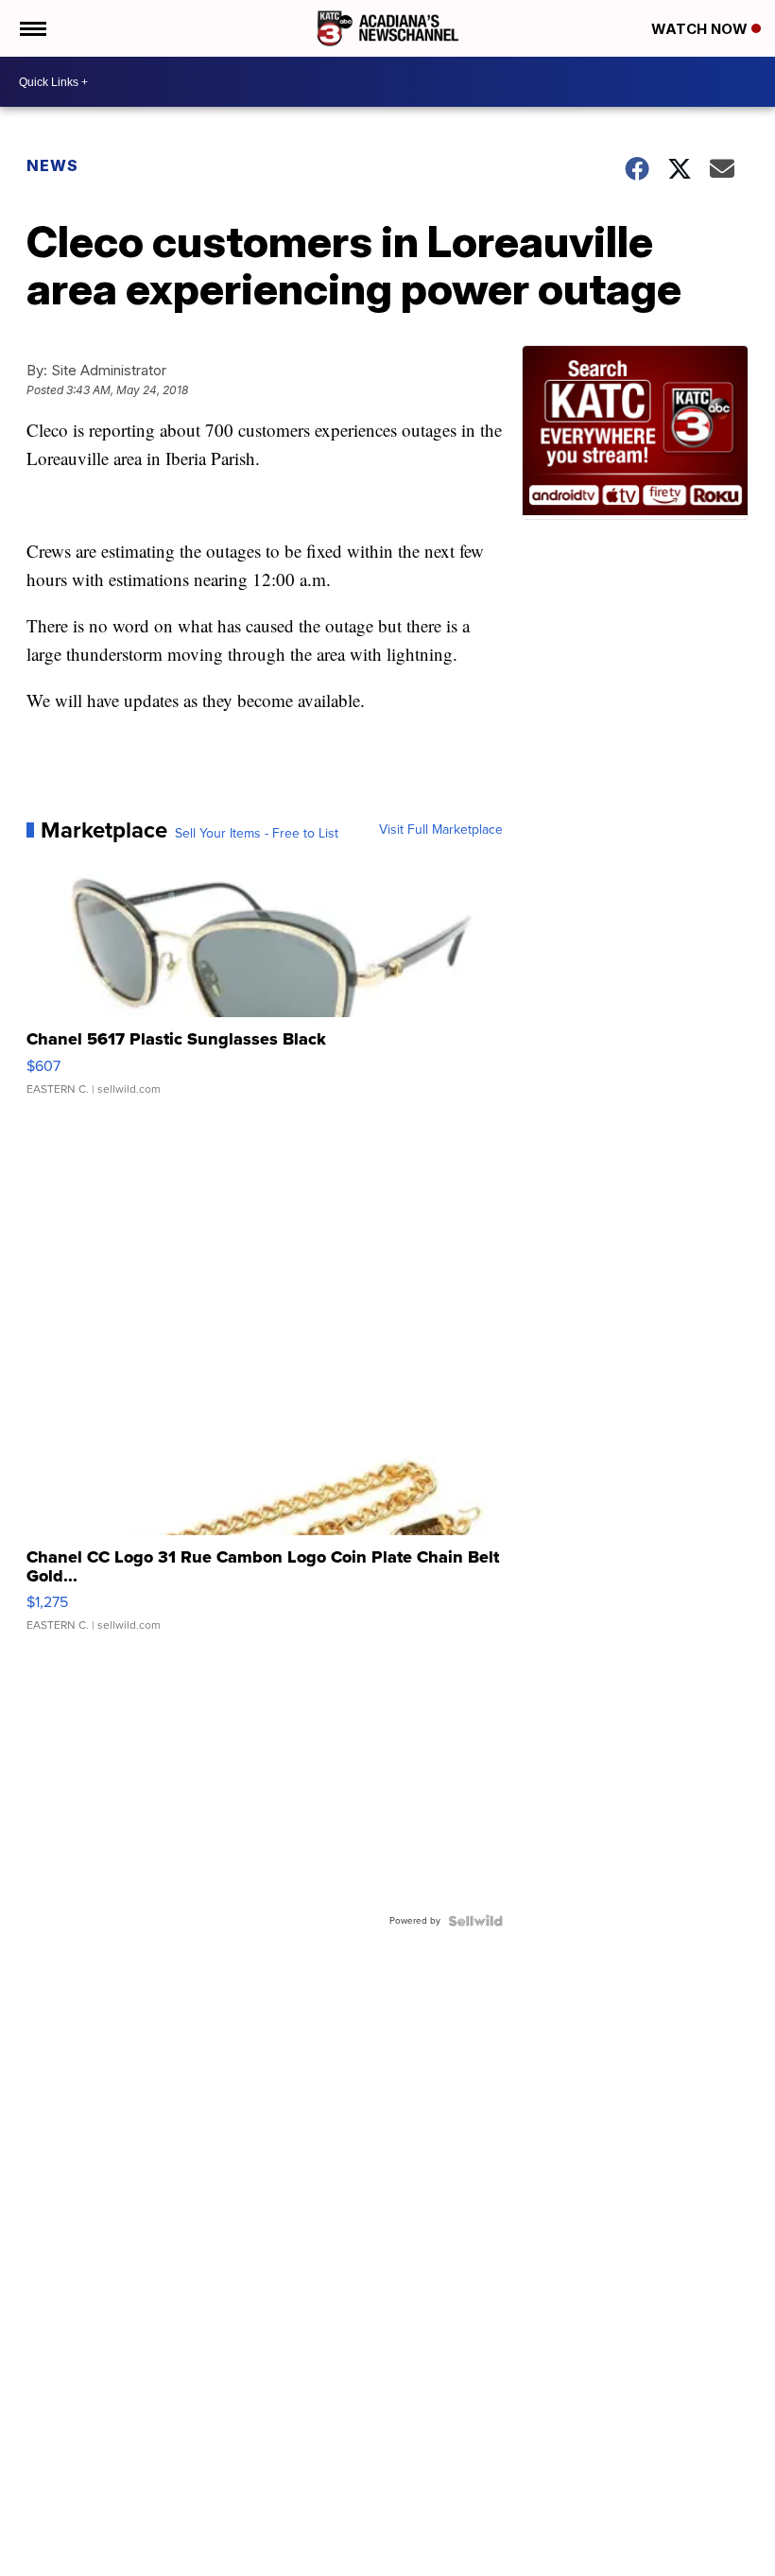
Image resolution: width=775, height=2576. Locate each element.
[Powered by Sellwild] (475, 1921)
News (52, 165)
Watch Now (701, 29)
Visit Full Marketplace (441, 830)
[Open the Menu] (32, 28)
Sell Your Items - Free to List (257, 834)
